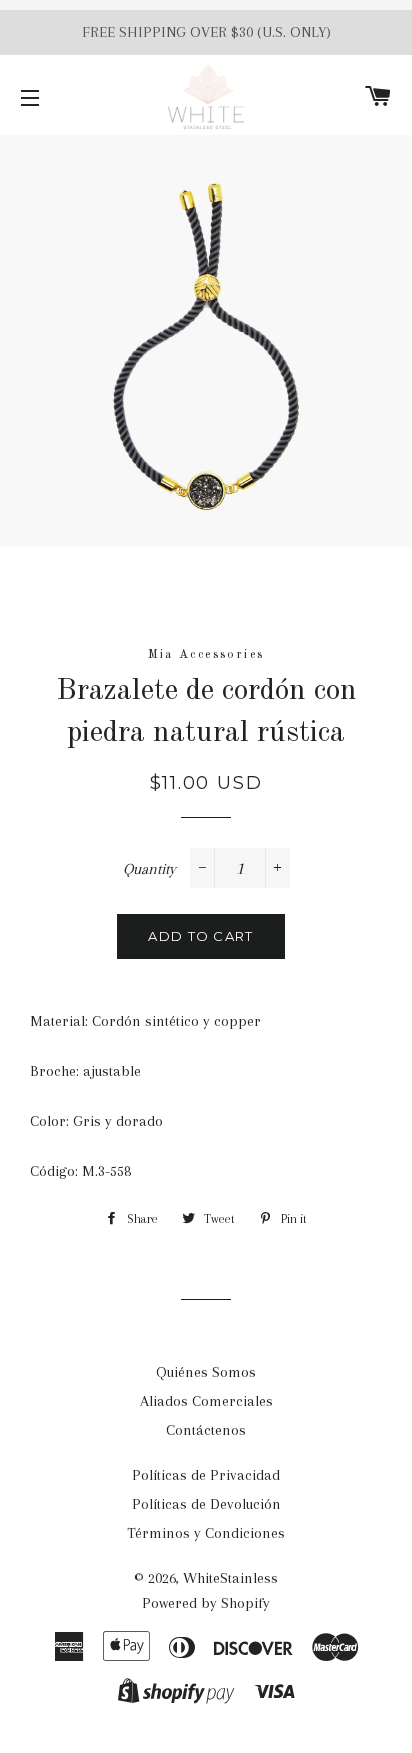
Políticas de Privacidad (206, 1475)
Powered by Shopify (206, 1603)
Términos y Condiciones (206, 1533)
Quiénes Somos (206, 1372)
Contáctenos (206, 1430)
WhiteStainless (230, 1578)
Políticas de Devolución (206, 1504)
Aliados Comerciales (206, 1401)
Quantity (149, 869)
